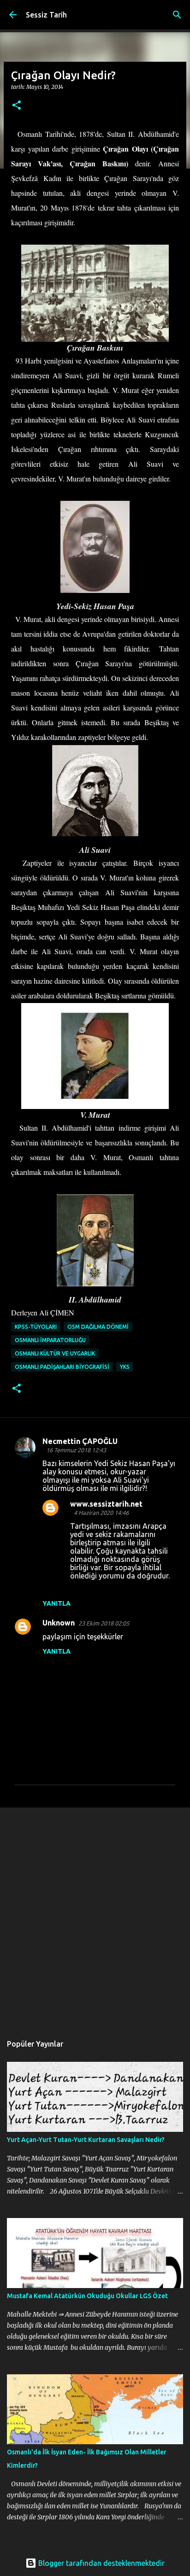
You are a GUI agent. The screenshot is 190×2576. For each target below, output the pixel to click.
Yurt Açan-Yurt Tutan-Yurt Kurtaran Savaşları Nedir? (86, 2140)
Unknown (59, 1623)
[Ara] (177, 15)
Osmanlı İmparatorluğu (50, 1340)
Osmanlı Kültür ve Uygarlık (55, 1353)
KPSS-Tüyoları (36, 1327)
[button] (17, 106)
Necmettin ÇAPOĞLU (80, 1441)
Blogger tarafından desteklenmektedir (101, 2563)
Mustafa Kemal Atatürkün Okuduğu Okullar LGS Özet (87, 2296)
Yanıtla (56, 1603)
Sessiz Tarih (46, 15)
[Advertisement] (95, 1916)
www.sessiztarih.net (106, 1504)
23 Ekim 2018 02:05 (104, 1623)
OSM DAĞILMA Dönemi (98, 1327)
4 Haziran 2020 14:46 (101, 1513)
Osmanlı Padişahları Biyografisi (62, 1367)
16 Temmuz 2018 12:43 (76, 1450)
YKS (125, 1367)
